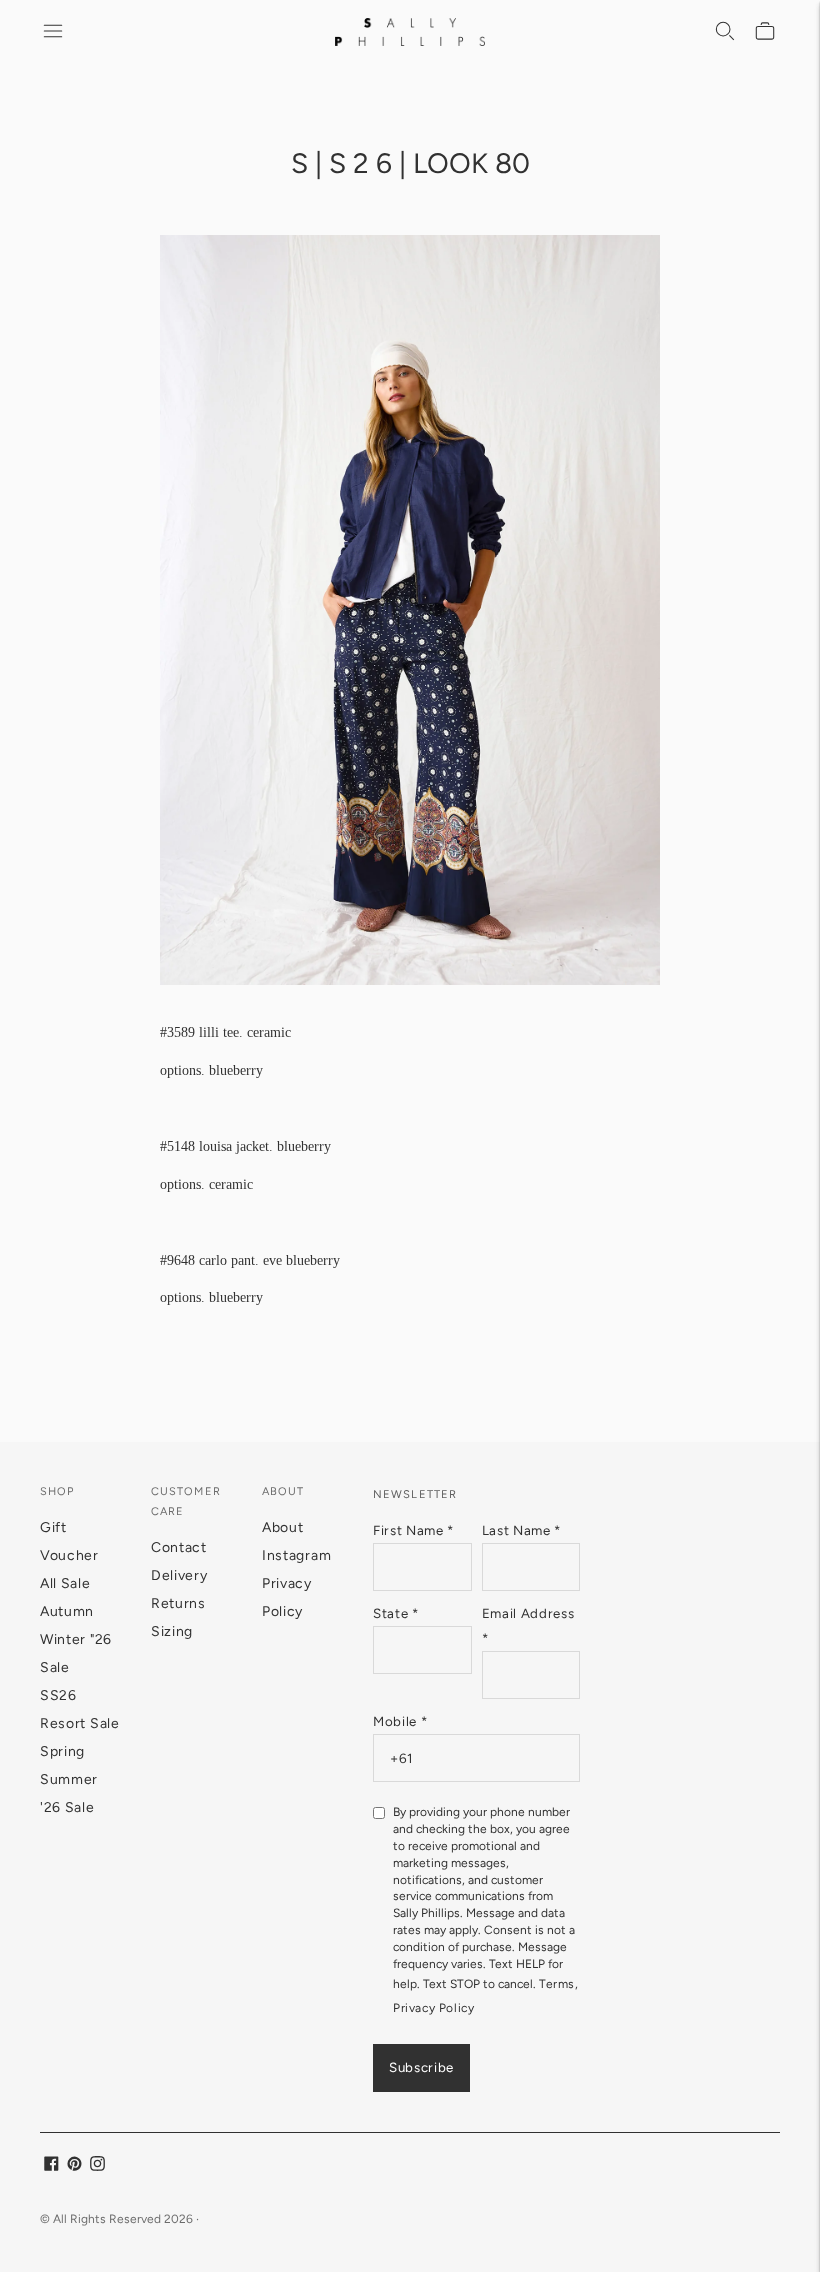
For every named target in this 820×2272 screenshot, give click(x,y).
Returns (178, 1603)
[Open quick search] (726, 32)
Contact (179, 1547)
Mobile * (400, 1721)
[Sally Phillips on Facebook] (51, 2166)
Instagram (296, 1555)
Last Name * (521, 1530)
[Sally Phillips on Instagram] (97, 2166)
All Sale (65, 1583)
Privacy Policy (433, 2008)
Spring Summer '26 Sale (69, 1779)
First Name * (413, 1530)
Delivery (179, 1575)
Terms (557, 1984)
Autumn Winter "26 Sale (76, 1639)
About (283, 1527)
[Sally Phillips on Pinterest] (74, 2166)
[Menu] (54, 32)
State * (396, 1613)
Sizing (172, 1631)
